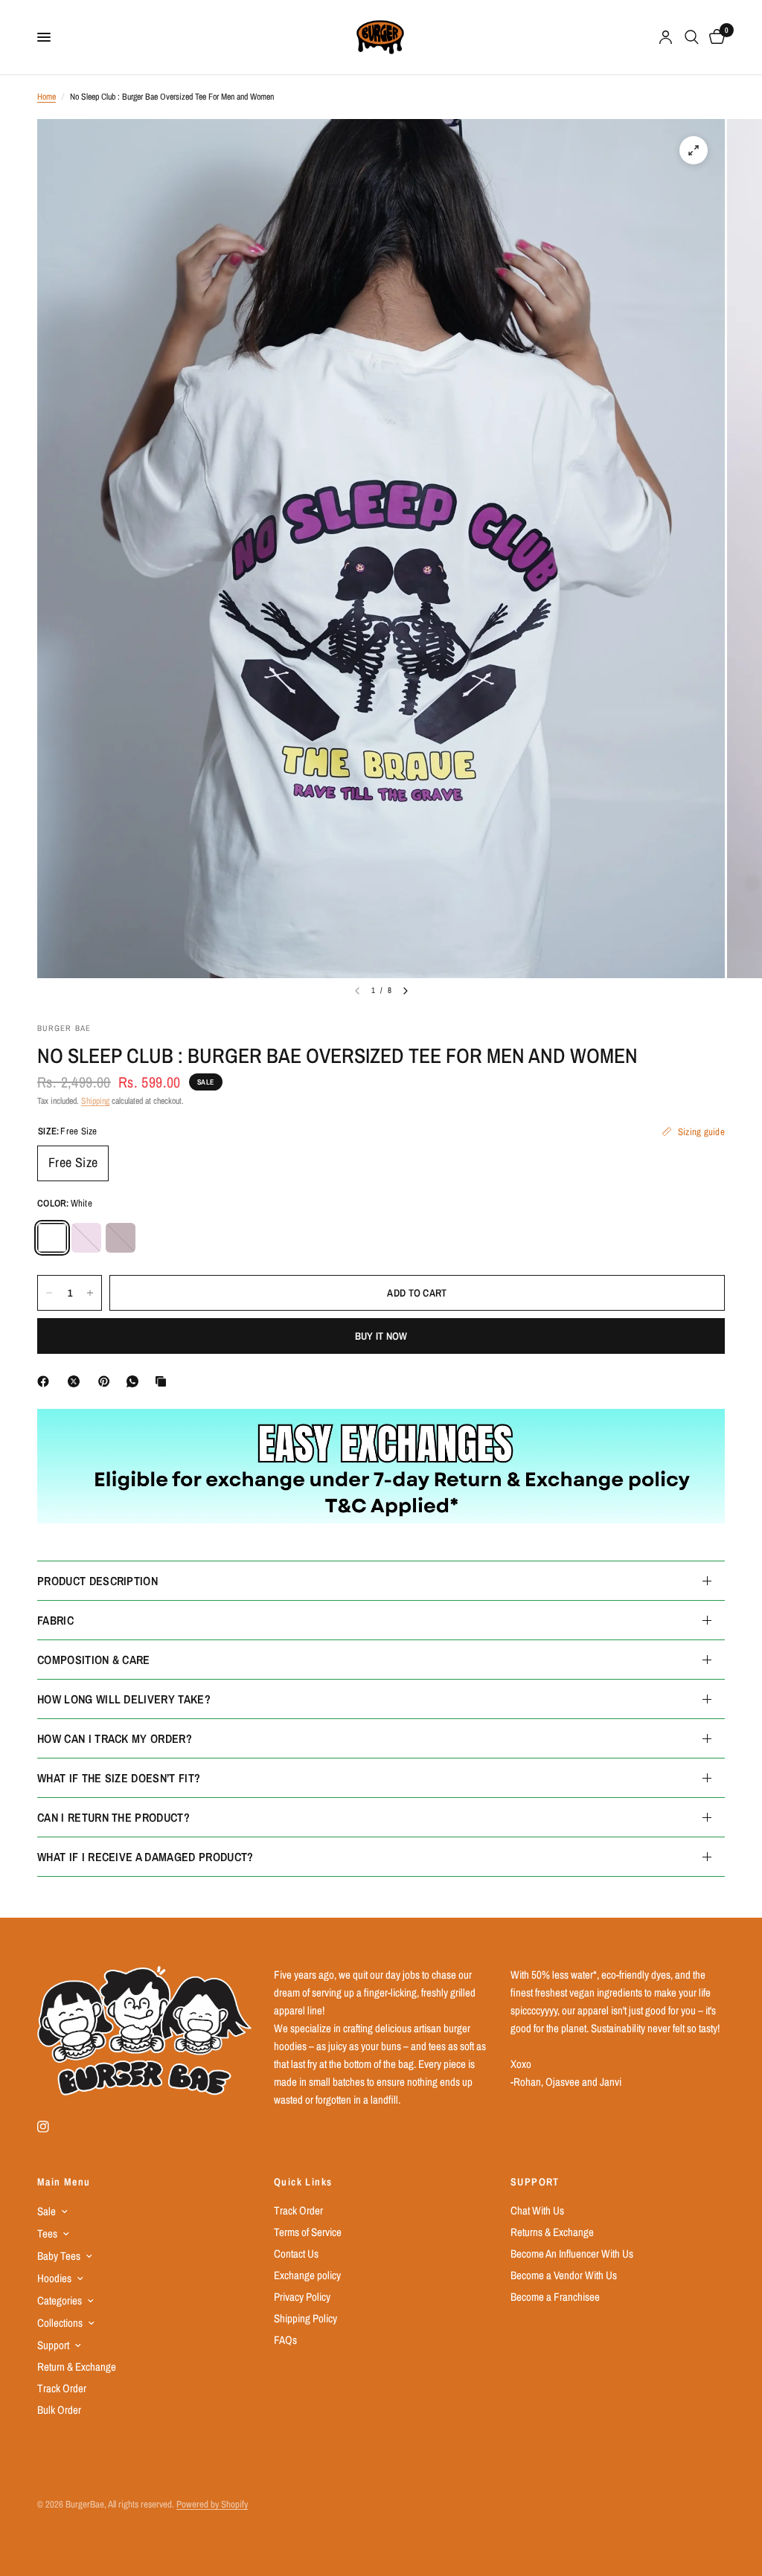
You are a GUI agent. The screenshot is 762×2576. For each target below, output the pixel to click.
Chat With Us (537, 2210)
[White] (52, 1238)
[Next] (406, 991)
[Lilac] (86, 1238)
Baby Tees (59, 2256)
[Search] (692, 37)
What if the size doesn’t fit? (119, 1778)
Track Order (62, 2388)
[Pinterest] (107, 1381)
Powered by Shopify (212, 2504)
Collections (60, 2323)
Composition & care (94, 1660)
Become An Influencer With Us (572, 2254)
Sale (47, 2211)
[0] (714, 37)
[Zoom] (694, 150)
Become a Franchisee (555, 2297)
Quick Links (303, 2182)
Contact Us (296, 2254)
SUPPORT (535, 2182)
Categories (60, 2300)
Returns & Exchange (552, 2232)
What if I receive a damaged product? (145, 1857)
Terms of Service (308, 2232)
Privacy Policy (302, 2297)
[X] (77, 1381)
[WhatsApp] (135, 1381)
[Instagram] (54, 2127)
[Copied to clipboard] (164, 1381)
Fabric (55, 1620)
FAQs (285, 2340)
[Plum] (121, 1238)
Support (53, 2345)
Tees (47, 2233)
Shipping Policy (305, 2318)
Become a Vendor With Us (564, 2275)
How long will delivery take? (124, 1699)
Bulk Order (59, 2410)
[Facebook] (46, 1381)
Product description (97, 1581)
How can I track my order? (115, 1738)
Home (47, 97)
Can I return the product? (113, 1817)
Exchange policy (307, 2275)
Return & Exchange (77, 2367)
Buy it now (381, 1336)
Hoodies (54, 2278)
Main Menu (64, 2182)
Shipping (95, 1101)
